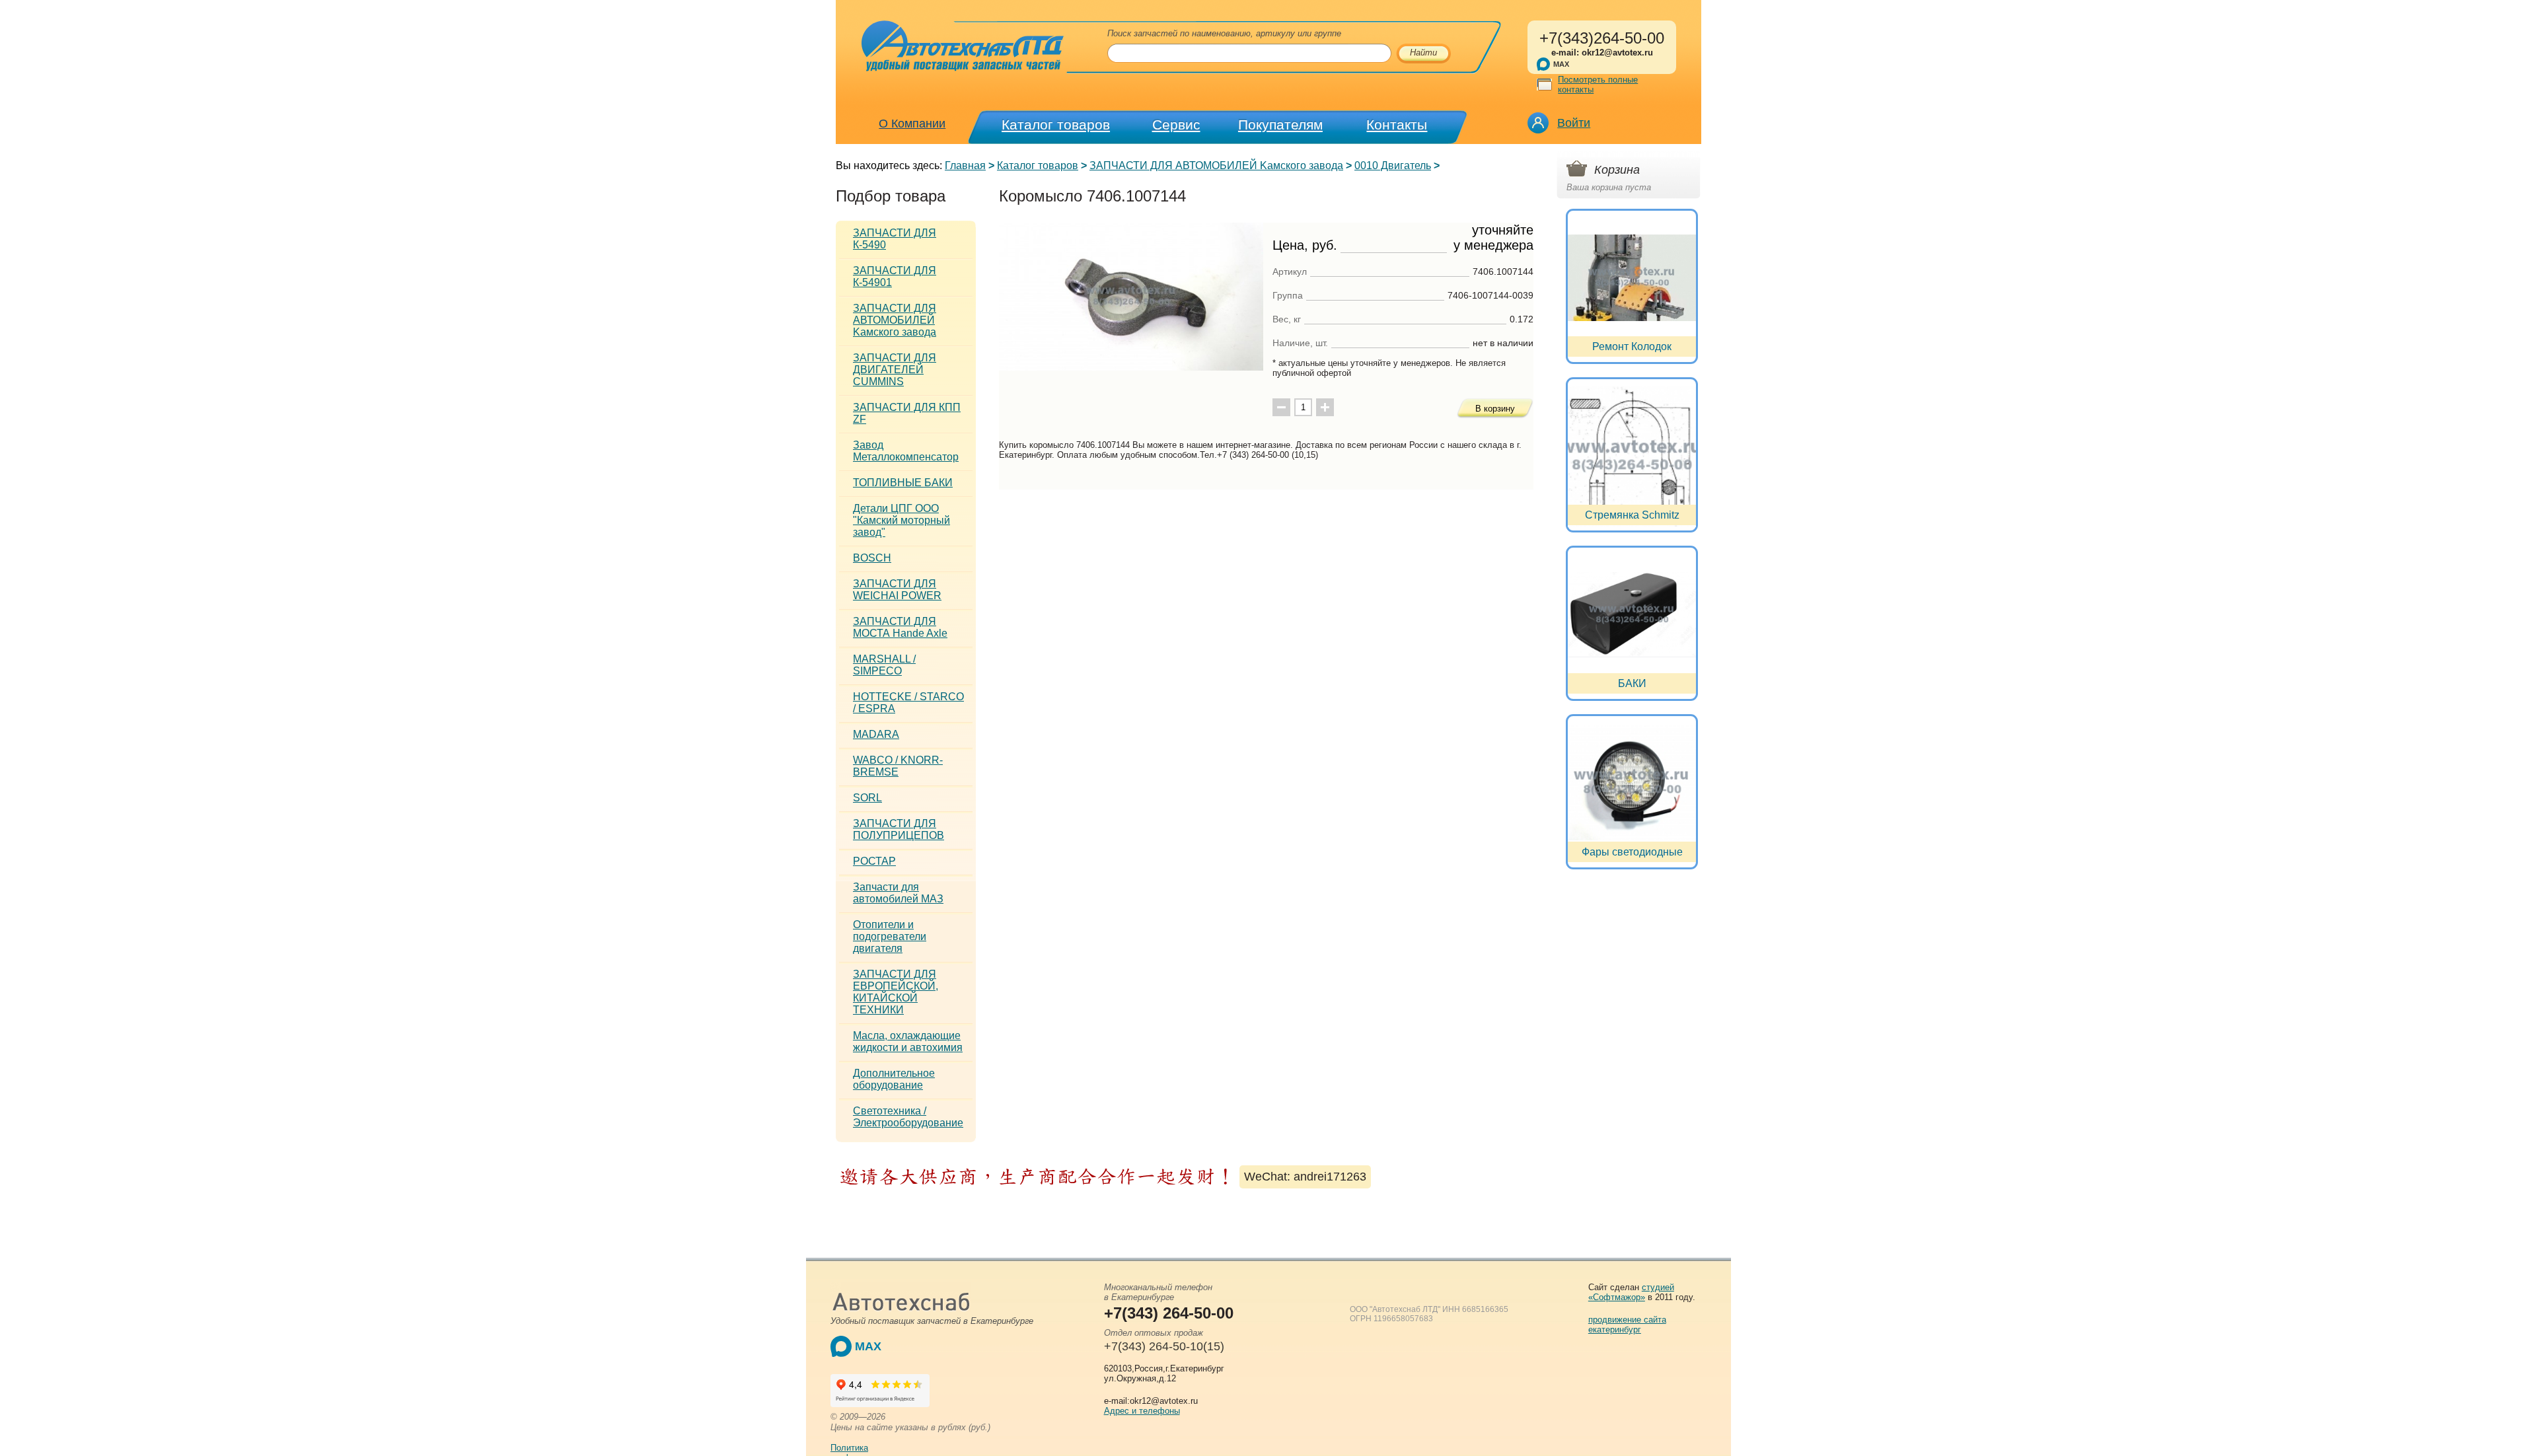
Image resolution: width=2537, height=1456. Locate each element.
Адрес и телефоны (1142, 1411)
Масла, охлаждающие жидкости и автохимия (908, 1041)
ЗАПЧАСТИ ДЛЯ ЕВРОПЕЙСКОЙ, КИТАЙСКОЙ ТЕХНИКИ (896, 992)
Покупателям (1280, 125)
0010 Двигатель (1393, 165)
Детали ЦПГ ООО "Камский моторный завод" (901, 520)
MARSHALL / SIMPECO (884, 665)
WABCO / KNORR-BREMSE (898, 766)
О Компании (912, 124)
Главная (965, 165)
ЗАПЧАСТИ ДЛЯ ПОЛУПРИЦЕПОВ (899, 829)
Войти (1574, 123)
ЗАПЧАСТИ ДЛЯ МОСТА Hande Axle (900, 627)
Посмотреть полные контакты (1598, 85)
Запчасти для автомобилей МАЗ (898, 893)
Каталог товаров (1056, 125)
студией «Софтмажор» (1631, 1292)
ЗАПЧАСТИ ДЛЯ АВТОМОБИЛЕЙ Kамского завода (1216, 165)
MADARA (876, 734)
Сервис (1176, 125)
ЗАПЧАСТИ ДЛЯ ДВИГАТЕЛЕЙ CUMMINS (895, 370)
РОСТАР (874, 861)
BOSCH (872, 558)
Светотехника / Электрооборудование (908, 1117)
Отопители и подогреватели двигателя (890, 936)
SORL (867, 798)
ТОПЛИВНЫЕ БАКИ (903, 483)
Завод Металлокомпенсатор (906, 451)
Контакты (1397, 125)
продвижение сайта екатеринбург (1627, 1325)
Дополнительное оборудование (894, 1079)
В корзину (1495, 409)
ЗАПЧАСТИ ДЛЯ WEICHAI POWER (897, 590)
